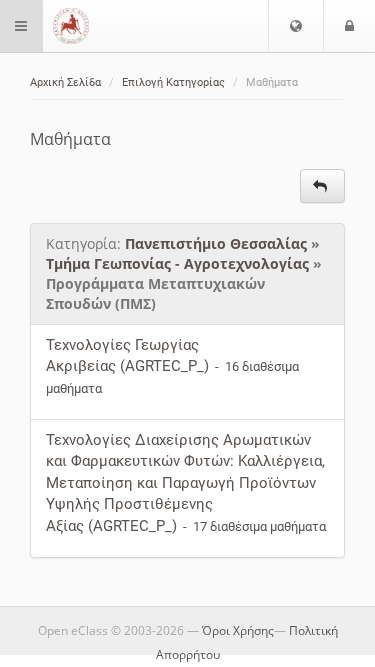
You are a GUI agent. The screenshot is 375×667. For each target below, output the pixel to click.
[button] (296, 26)
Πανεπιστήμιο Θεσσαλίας (216, 243)
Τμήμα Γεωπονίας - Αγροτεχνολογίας (177, 263)
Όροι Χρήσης (238, 630)
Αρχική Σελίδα (65, 82)
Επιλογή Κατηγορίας (173, 82)
